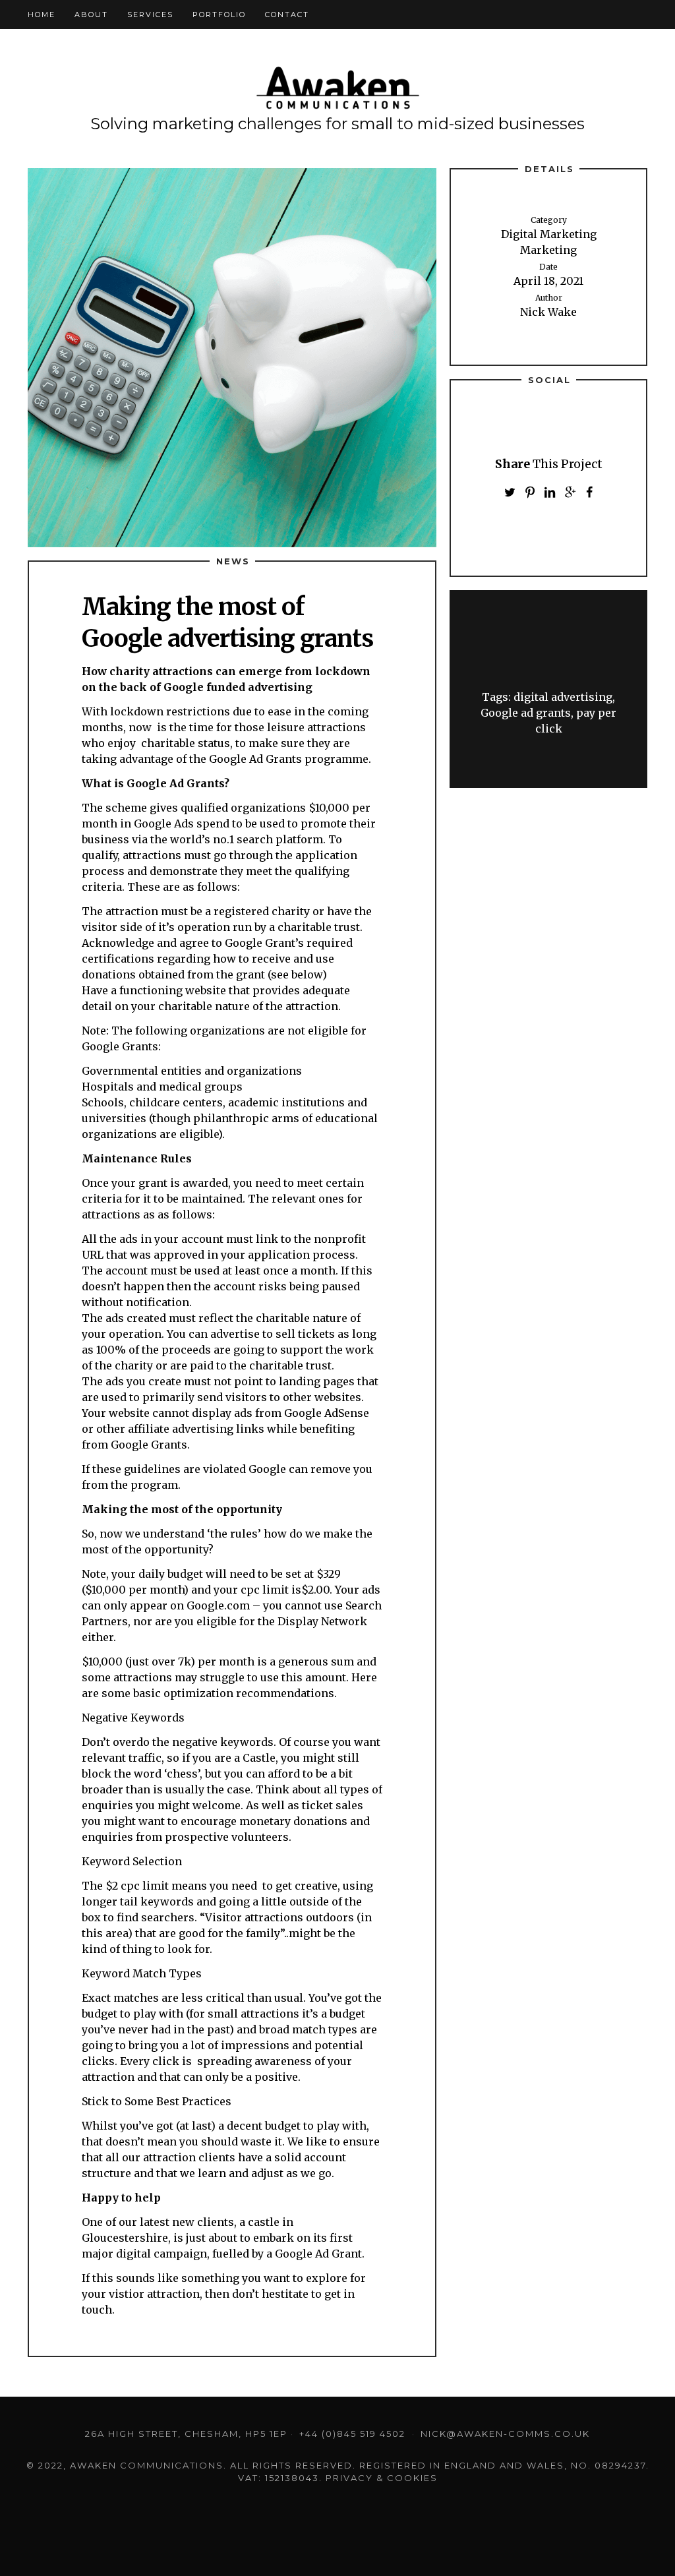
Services (150, 15)
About (91, 15)
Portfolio (219, 15)
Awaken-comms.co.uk (337, 89)
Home (42, 15)
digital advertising (563, 697)
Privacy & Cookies (382, 2478)
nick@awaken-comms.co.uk (505, 2434)
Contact (287, 15)
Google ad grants (526, 713)
